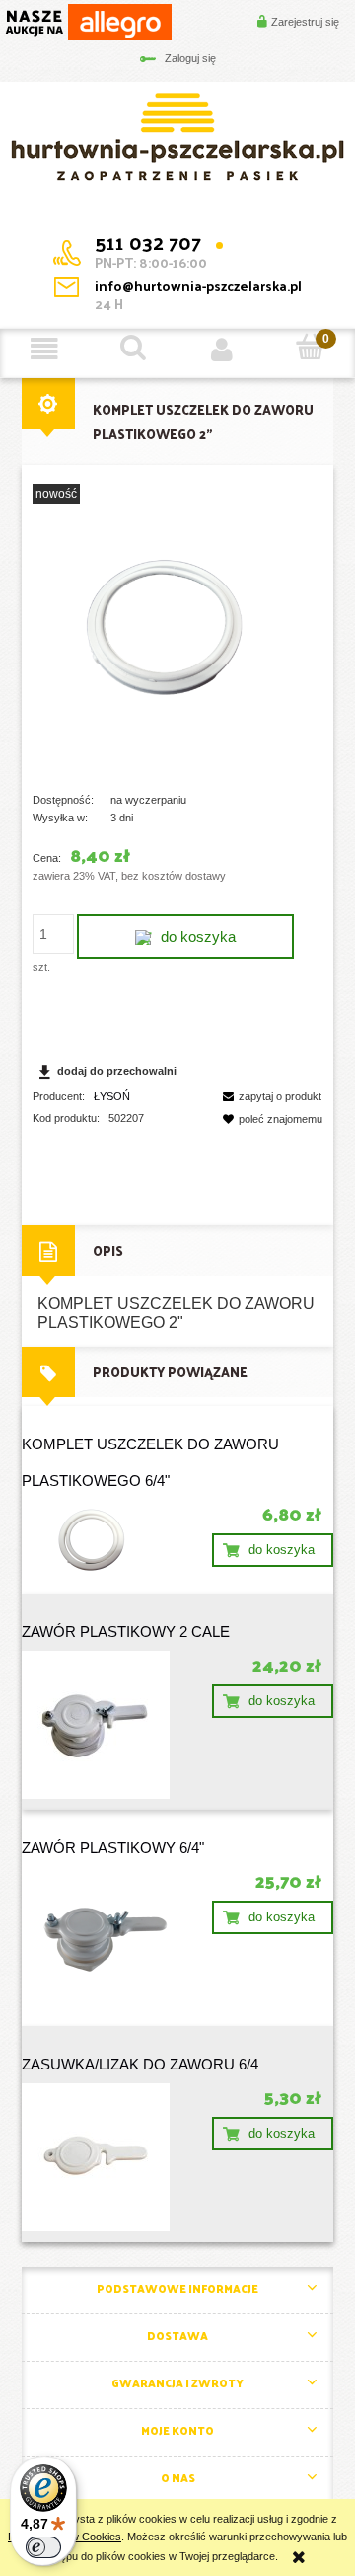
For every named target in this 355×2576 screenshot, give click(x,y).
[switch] (43, 2547)
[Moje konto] (222, 349)
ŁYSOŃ (112, 1096)
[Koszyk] (311, 347)
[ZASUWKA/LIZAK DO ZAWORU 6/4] (100, 2157)
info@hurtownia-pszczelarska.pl (198, 286)
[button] (44, 349)
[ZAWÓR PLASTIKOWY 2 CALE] (100, 1725)
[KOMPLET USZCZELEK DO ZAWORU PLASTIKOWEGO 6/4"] (100, 1541)
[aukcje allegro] (88, 21)
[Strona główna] (177, 136)
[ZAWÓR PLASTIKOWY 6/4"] (100, 1941)
